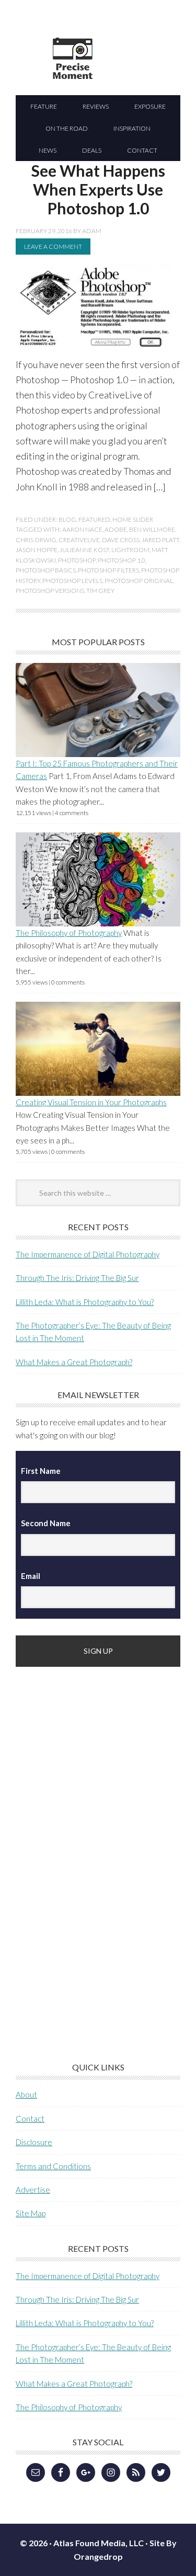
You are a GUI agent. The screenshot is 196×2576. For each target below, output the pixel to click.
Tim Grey (100, 591)
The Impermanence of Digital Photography (88, 1254)
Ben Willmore (152, 529)
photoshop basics (46, 570)
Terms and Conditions (53, 2166)
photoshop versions (50, 591)
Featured (94, 519)
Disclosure (34, 2142)
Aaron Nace (82, 529)
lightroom (130, 550)
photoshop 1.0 (122, 560)
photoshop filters (108, 570)
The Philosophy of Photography (69, 933)
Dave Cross (121, 540)
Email (31, 1576)
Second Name (46, 1523)
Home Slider (133, 519)
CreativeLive (79, 540)
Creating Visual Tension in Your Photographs (91, 1102)
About (26, 2094)
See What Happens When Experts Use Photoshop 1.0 (98, 189)
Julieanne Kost (84, 550)
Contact (30, 2119)
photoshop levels (72, 581)
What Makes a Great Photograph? (74, 1362)
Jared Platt (160, 540)
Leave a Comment (53, 247)
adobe (116, 529)
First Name (41, 1471)
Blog (67, 519)
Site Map (31, 2213)
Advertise (33, 2190)
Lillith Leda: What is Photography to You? (85, 1302)
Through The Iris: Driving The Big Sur (77, 1278)
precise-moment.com (123, 77)
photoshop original (139, 581)
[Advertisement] (94, 1849)
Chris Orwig (36, 540)
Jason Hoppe (37, 550)
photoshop (77, 560)
